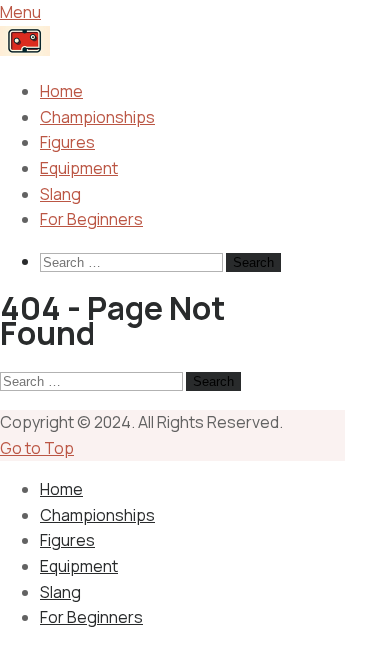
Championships (97, 117)
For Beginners (91, 219)
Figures (67, 142)
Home (61, 91)
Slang (60, 194)
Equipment (79, 168)
